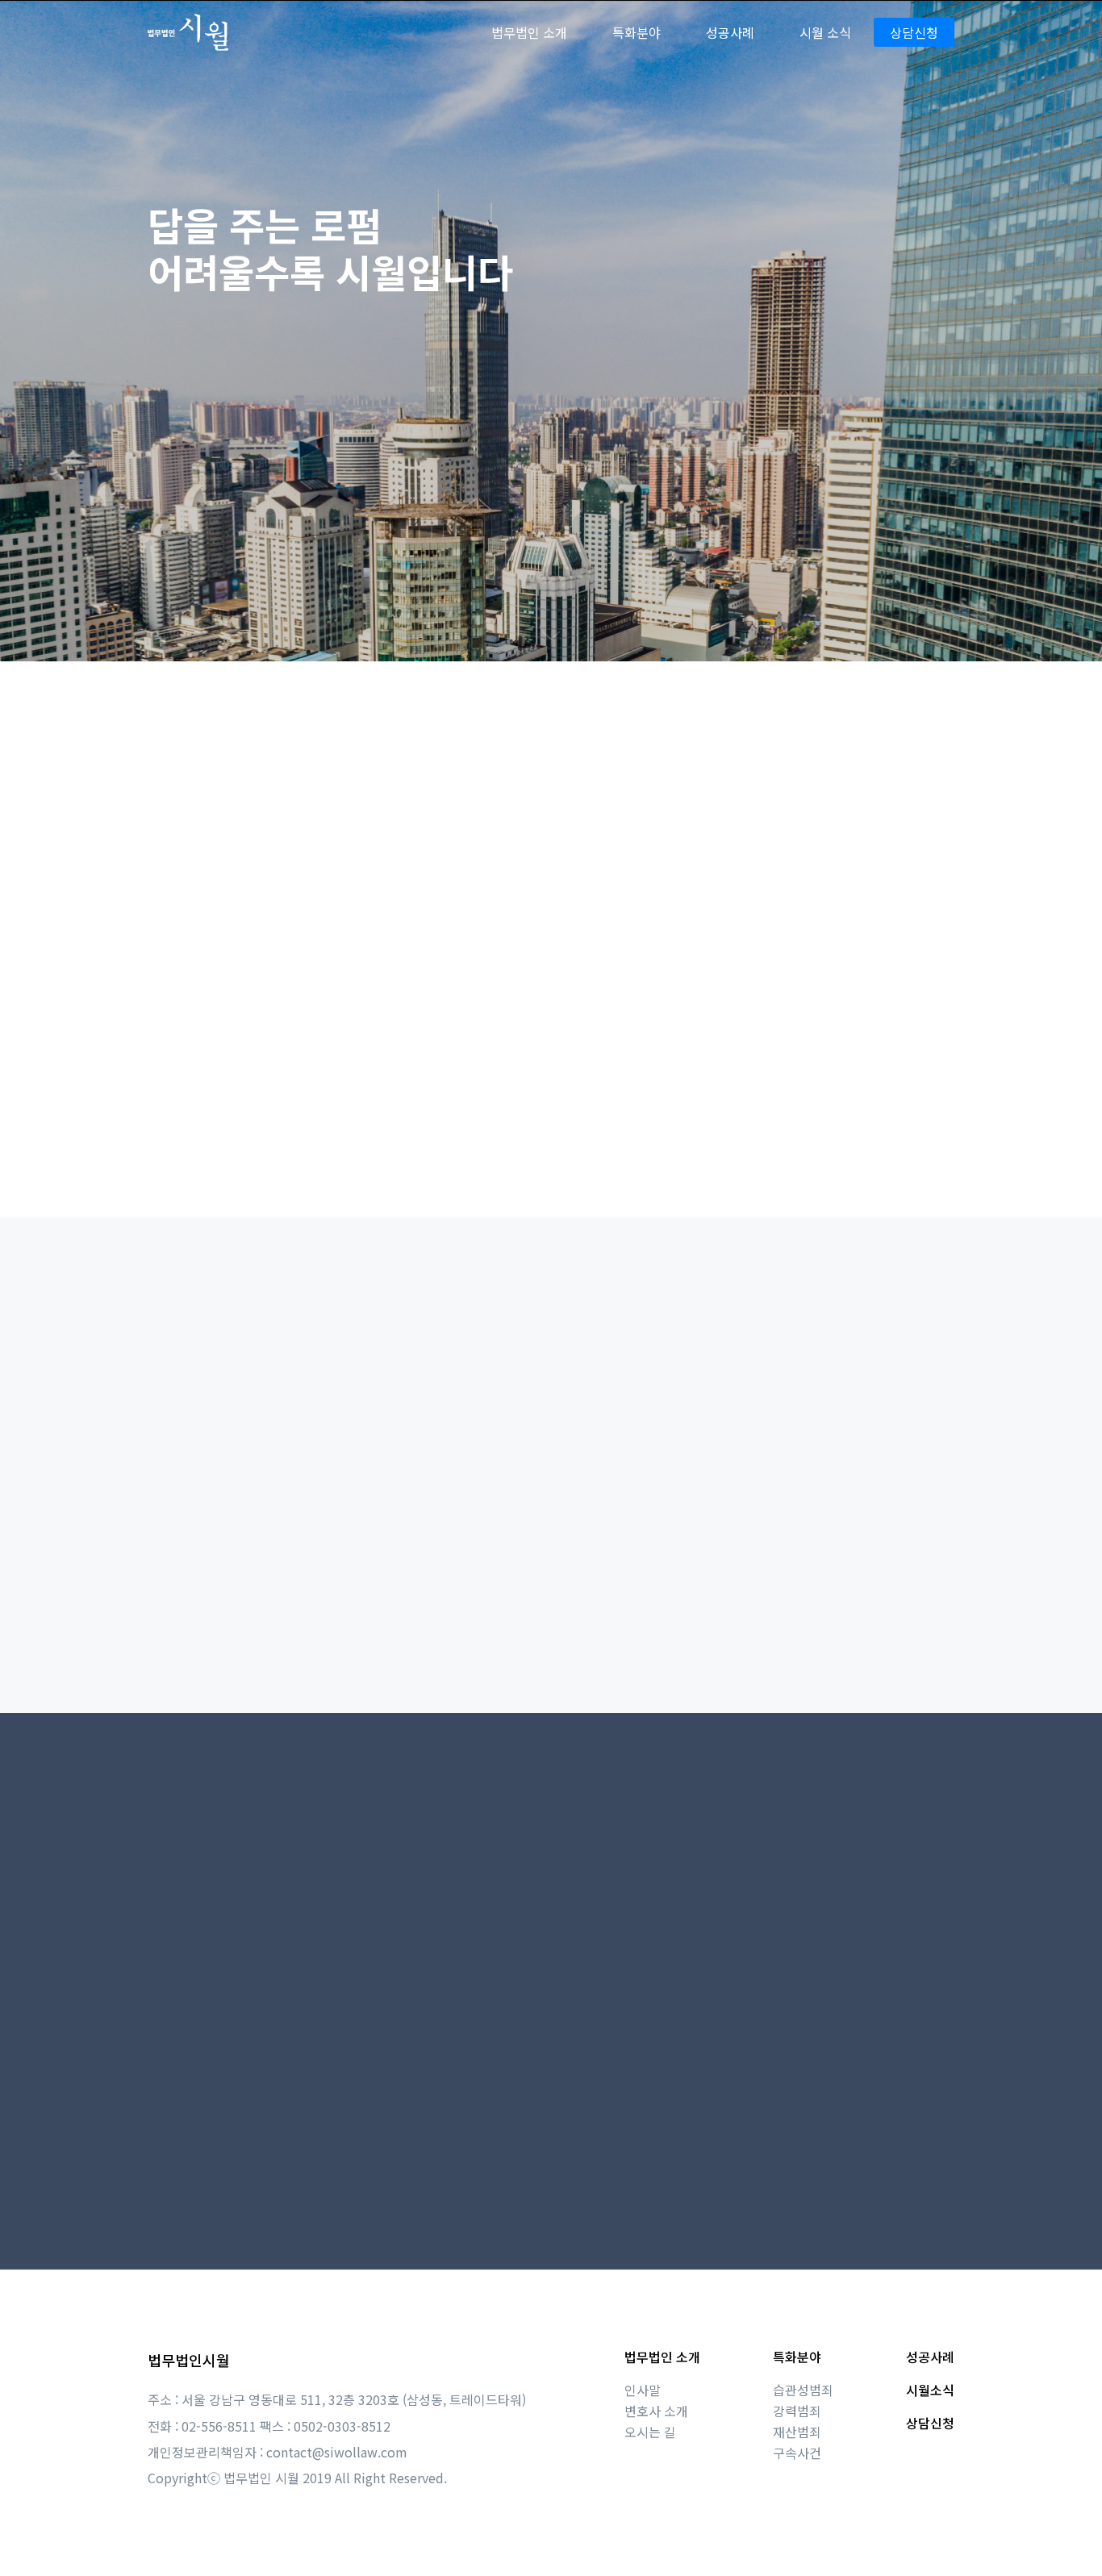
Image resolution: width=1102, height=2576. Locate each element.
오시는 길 (650, 2432)
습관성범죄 (803, 2390)
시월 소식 (825, 32)
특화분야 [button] (637, 32)
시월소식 (930, 2390)
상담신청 (914, 32)
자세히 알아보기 (902, 1127)
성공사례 (730, 32)
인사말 (643, 2390)
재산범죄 (797, 2432)
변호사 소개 (656, 2411)
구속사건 (797, 2453)
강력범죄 (797, 2411)
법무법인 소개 (662, 2357)
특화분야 (797, 2357)
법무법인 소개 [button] (529, 32)
